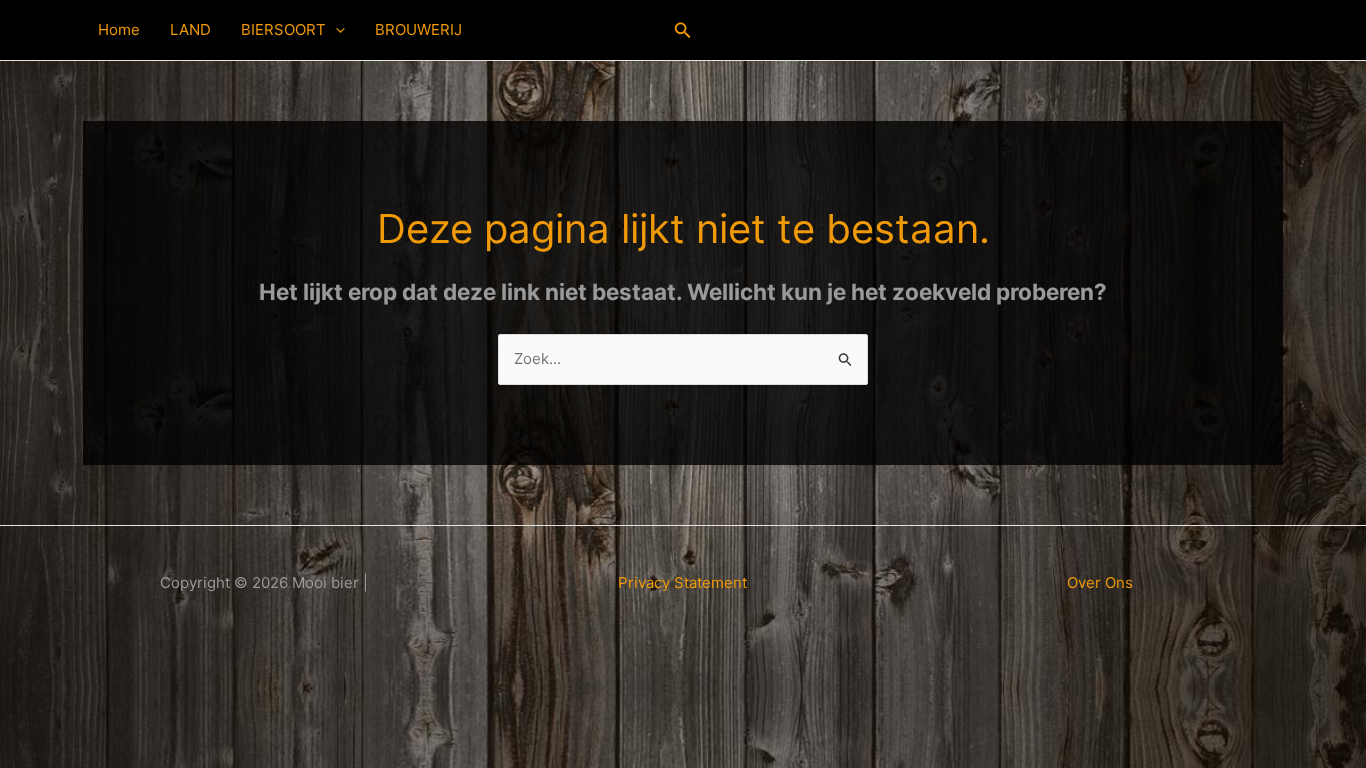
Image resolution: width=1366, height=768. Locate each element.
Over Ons (1100, 582)
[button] (335, 30)
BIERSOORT (283, 29)
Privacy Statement (682, 582)
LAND (190, 29)
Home (119, 29)
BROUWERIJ (418, 29)
